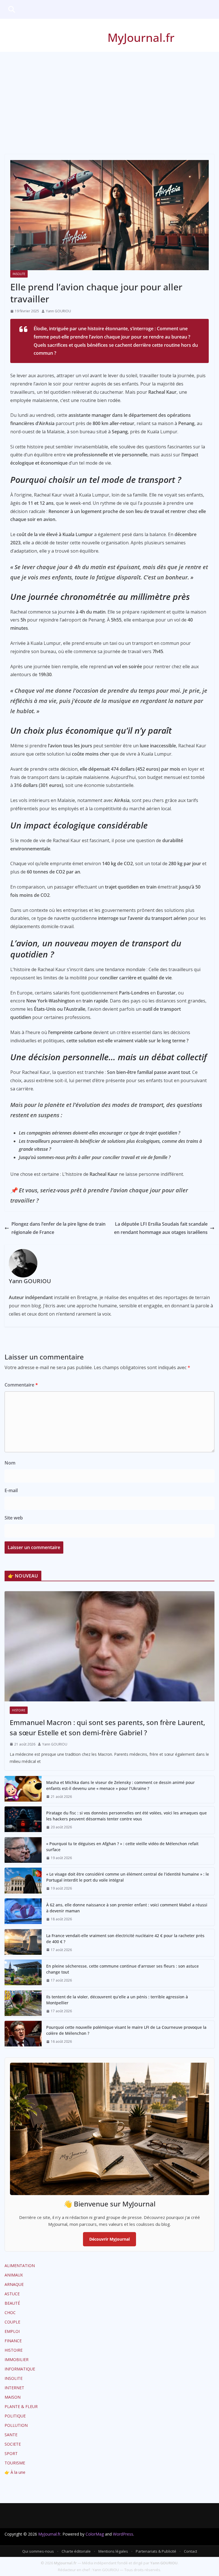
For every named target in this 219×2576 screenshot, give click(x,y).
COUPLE (12, 2322)
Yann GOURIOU (58, 311)
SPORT (11, 2453)
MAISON (13, 2397)
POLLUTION (16, 2425)
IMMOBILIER (17, 2359)
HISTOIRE (19, 1710)
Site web (14, 1518)
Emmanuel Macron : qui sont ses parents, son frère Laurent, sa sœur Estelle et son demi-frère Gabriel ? (107, 1727)
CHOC (10, 2313)
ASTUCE (12, 2294)
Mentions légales (113, 2551)
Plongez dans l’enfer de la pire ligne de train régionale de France (58, 1228)
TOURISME (15, 2463)
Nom (10, 1463)
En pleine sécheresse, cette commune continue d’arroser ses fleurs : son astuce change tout (122, 1969)
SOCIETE (13, 2444)
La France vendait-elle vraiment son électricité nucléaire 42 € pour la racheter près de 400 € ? (125, 1939)
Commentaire (21, 1385)
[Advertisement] (109, 95)
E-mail (11, 1490)
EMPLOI (12, 2331)
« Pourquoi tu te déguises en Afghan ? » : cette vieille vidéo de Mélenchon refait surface (122, 1847)
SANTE (11, 2435)
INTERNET (14, 2388)
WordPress (123, 2534)
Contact (190, 2551)
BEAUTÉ (12, 2303)
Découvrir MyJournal (109, 2239)
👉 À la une (15, 2472)
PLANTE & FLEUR (21, 2406)
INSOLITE (19, 274)
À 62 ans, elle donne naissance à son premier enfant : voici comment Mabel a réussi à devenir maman (127, 1908)
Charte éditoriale (76, 2551)
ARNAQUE (14, 2284)
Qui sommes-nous (38, 2551)
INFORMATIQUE (20, 2369)
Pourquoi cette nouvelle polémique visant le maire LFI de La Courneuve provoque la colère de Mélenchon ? (126, 2030)
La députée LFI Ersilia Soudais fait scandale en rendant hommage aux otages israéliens (161, 1228)
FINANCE (13, 2341)
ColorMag (95, 2534)
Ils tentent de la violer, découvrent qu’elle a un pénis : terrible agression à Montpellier (117, 2000)
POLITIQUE (15, 2416)
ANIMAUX (14, 2275)
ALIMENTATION (20, 2266)
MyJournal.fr (141, 37)
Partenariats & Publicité (156, 2551)
